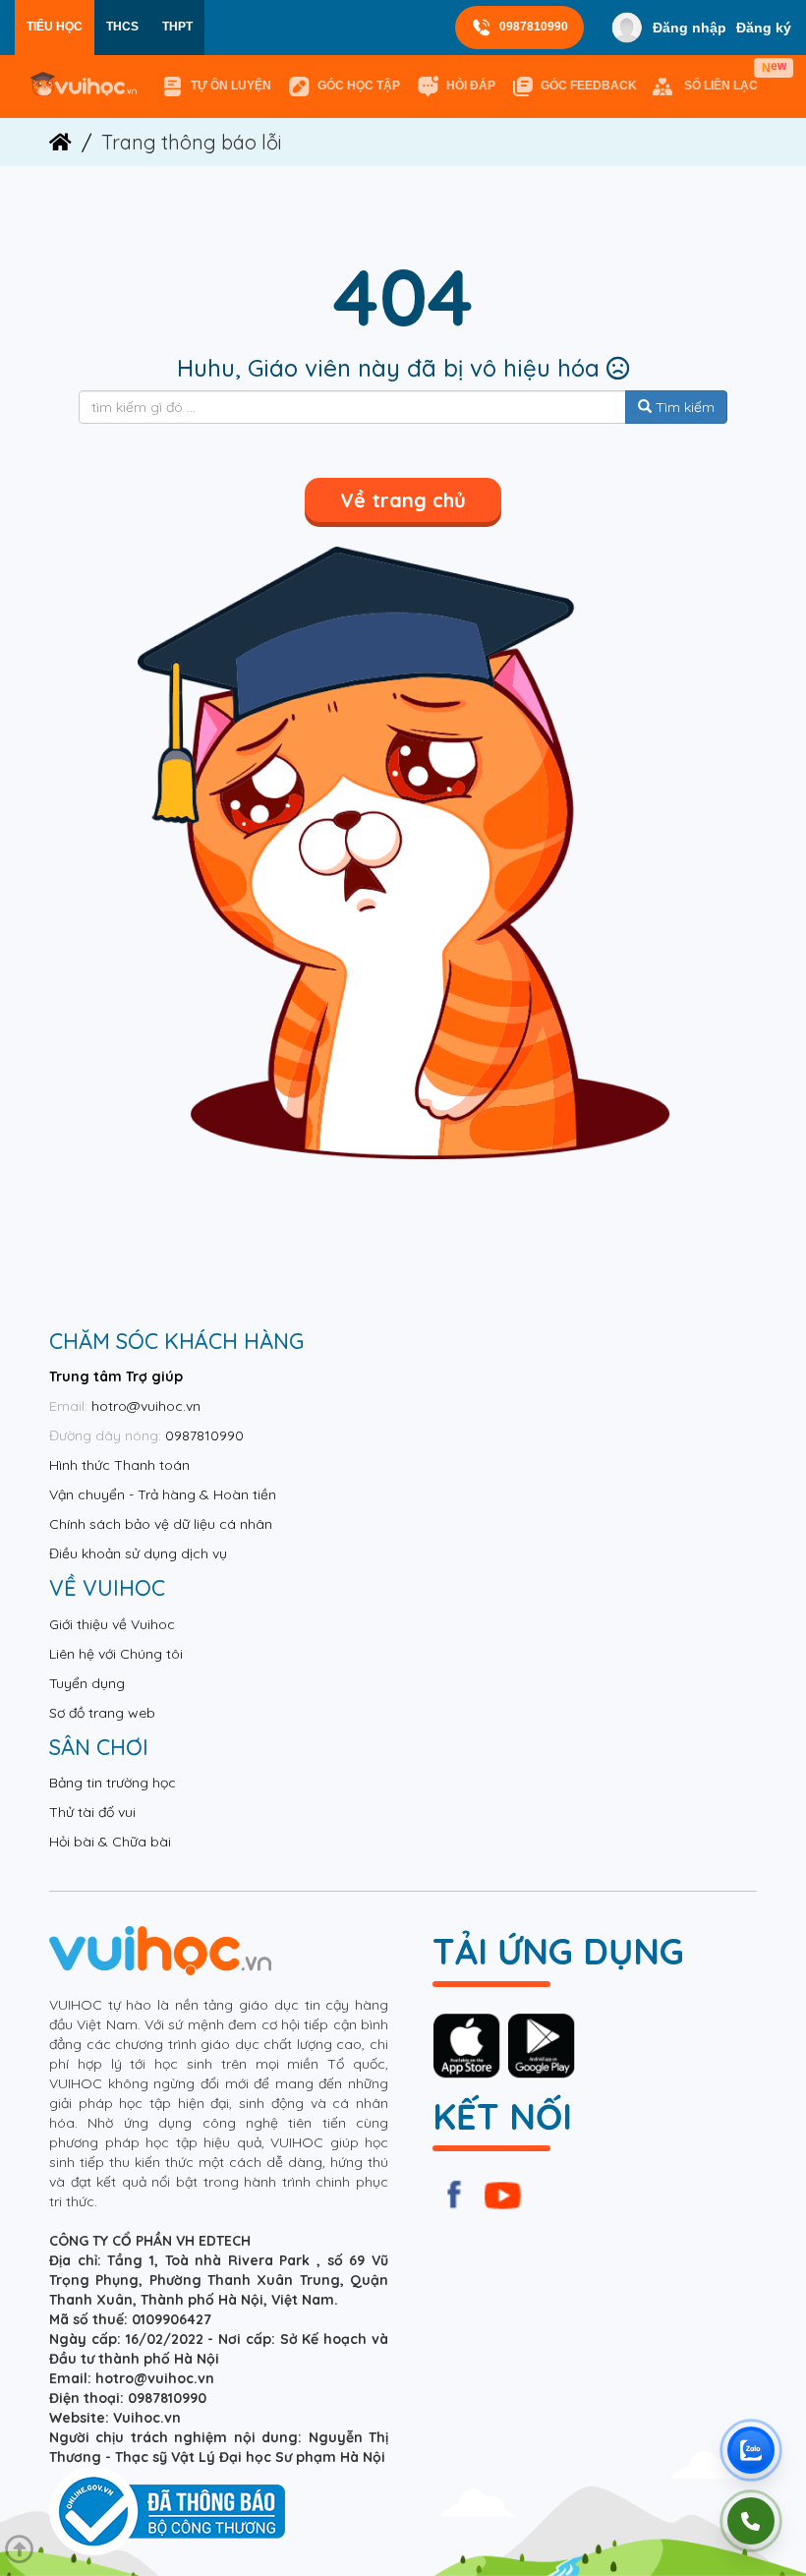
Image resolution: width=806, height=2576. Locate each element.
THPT (177, 27)
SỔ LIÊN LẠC (725, 77)
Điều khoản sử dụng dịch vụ (138, 1553)
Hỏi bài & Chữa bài (110, 1842)
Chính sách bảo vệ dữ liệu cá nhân (161, 1524)
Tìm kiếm (683, 407)
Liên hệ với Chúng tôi (116, 1654)
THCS (122, 27)
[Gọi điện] (751, 2521)
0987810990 (534, 27)
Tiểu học (55, 27)
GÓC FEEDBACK (589, 86)
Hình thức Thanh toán (119, 1465)
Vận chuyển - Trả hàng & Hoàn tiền (163, 1494)
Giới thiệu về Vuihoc (112, 1624)
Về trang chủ (403, 500)
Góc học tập (359, 86)
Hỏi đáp (471, 86)
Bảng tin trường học (113, 1783)
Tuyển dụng (87, 1683)
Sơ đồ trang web (102, 1713)
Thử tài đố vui (92, 1812)
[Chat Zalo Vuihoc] (751, 2450)
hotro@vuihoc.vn (146, 1406)
